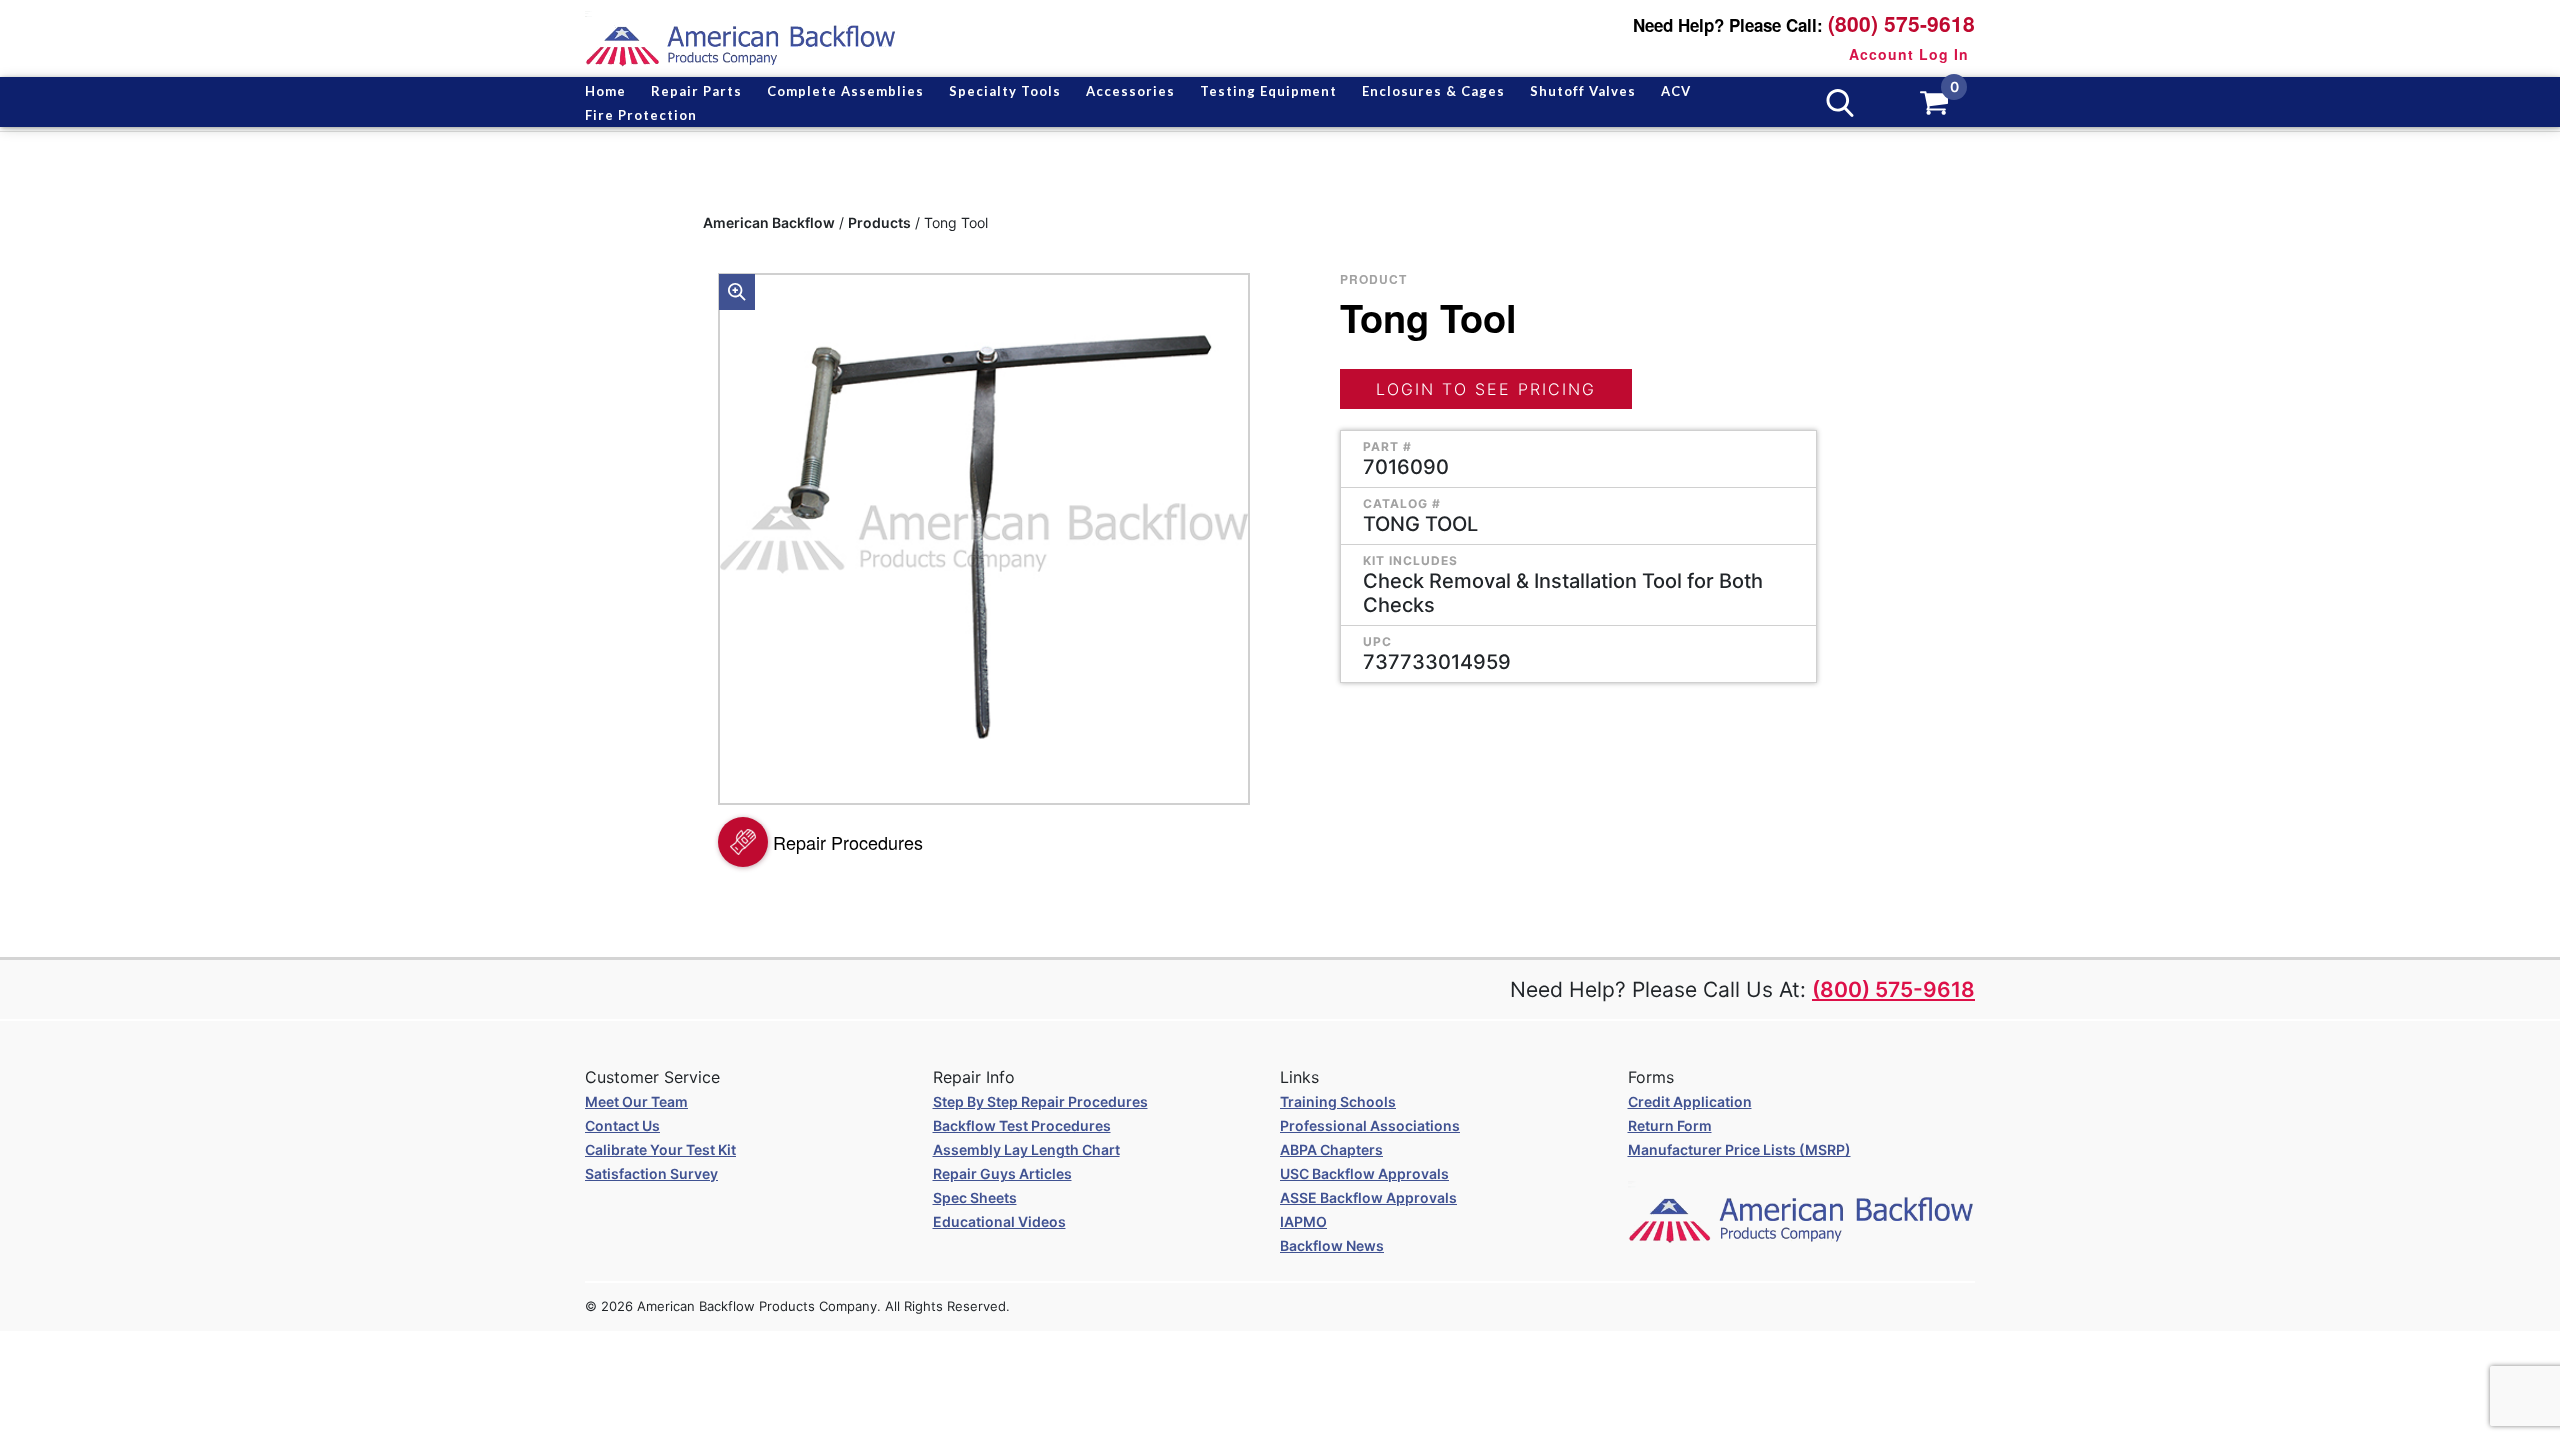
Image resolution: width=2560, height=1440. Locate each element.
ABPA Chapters (1331, 1149)
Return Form (1670, 1125)
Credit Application (1690, 1101)
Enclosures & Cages (1433, 91)
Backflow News (1332, 1245)
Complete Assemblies (845, 91)
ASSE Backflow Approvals (1368, 1197)
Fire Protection (641, 115)
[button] (737, 292)
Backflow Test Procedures (1022, 1125)
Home (605, 91)
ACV (1676, 91)
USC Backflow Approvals (1364, 1173)
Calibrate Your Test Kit (660, 1149)
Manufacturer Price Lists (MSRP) (1739, 1149)
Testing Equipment (1268, 91)
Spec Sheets (975, 1197)
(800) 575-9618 (1901, 23)
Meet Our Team (636, 1101)
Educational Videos (999, 1221)
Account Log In (1909, 54)
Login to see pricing (1486, 389)
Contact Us (622, 1125)
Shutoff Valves (1583, 91)
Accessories (1130, 91)
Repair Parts (696, 91)
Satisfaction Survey (651, 1173)
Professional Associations (1370, 1125)
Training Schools (1338, 1101)
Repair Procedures (848, 842)
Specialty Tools (1005, 91)
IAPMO (1303, 1221)
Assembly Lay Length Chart (1026, 1149)
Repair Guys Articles (1002, 1173)
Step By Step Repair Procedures (1040, 1101)
